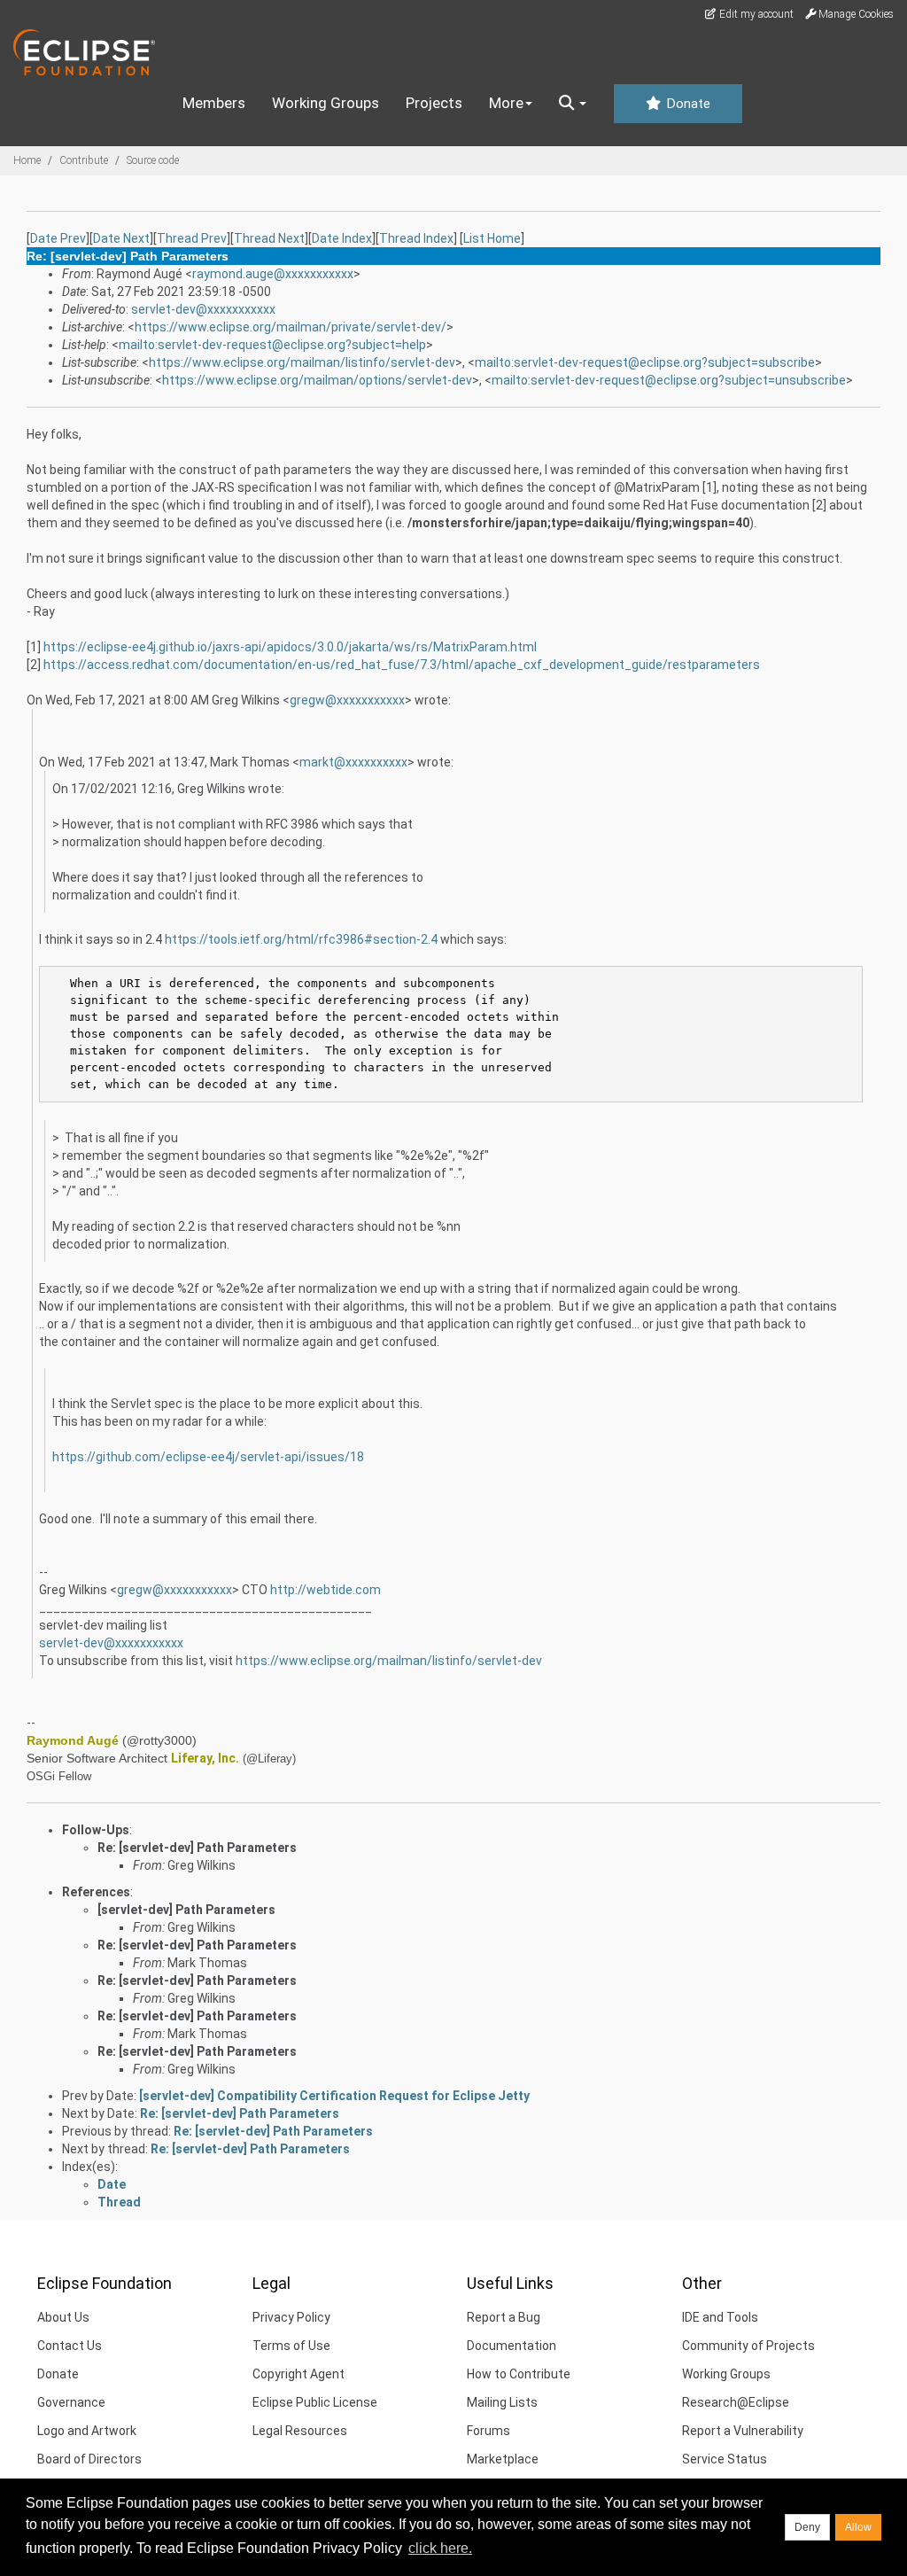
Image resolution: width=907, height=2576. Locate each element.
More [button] (506, 103)
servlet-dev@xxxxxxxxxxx (203, 309)
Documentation (512, 2346)
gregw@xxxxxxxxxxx (347, 700)
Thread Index (416, 238)
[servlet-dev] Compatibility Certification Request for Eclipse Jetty (334, 2096)
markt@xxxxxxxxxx (353, 762)
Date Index (342, 238)
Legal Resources (300, 2431)
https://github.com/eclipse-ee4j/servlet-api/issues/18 (208, 1457)
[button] (573, 104)
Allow (858, 2527)
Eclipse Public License (315, 2402)
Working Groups (326, 103)
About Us (63, 2317)
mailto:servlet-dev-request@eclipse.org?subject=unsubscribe (669, 380)
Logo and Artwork (87, 2431)
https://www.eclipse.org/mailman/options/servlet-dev (317, 380)
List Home (492, 238)
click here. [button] (440, 2548)
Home (27, 160)
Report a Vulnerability (743, 2431)
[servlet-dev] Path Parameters (186, 1910)
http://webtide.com (326, 1590)
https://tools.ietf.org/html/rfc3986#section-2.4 (301, 939)
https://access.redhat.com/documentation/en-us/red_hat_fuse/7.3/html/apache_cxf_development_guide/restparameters (402, 665)
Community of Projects (748, 2346)
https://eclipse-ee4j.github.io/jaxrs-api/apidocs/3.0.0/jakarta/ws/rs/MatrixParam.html (290, 647)
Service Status (725, 2459)
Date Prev (58, 238)
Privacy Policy (291, 2317)
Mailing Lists (502, 2402)
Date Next (121, 238)
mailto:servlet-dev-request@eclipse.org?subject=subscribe (645, 362)
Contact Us (70, 2346)
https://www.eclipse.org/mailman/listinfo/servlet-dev (302, 362)
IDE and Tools (720, 2317)
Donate (686, 104)
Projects (434, 103)
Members (214, 103)
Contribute (84, 160)
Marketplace (503, 2459)
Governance (71, 2402)
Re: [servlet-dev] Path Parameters (197, 1848)
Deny (807, 2527)
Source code (153, 160)
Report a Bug (504, 2317)
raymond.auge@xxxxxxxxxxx (273, 274)
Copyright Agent (298, 2374)
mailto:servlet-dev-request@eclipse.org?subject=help (272, 345)
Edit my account (755, 14)
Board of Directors (89, 2459)
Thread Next (269, 238)
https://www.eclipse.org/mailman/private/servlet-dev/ (291, 327)
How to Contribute (519, 2374)
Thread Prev (192, 238)
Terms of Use (291, 2346)
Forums (488, 2431)
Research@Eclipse (736, 2402)
